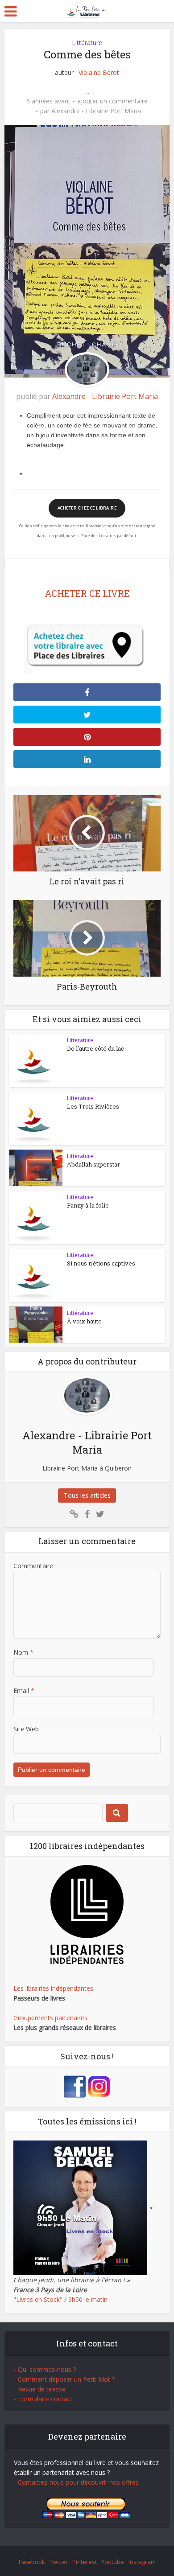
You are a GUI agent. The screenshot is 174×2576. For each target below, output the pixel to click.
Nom (23, 1652)
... (87, 91)
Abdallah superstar (93, 1164)
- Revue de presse (40, 2389)
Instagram (142, 2562)
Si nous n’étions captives (101, 1263)
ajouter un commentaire (112, 101)
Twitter (59, 2562)
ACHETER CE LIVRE (87, 593)
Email (24, 1691)
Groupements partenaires (50, 2018)
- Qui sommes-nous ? (45, 2369)
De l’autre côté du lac (95, 1048)
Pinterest (85, 2562)
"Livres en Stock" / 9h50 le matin (60, 2299)
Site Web (26, 1729)
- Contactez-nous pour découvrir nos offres (76, 2482)
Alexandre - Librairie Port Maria (96, 111)
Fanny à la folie (88, 1205)
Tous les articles (87, 1495)
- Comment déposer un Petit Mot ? (64, 2379)
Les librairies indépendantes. (54, 1988)
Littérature (87, 43)
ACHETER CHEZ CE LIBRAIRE (87, 508)
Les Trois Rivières (93, 1106)
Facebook (32, 2562)
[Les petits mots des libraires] (87, 10)
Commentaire (33, 1566)
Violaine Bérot (99, 72)
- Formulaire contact (43, 2399)
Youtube (113, 2562)
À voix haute (84, 1321)
